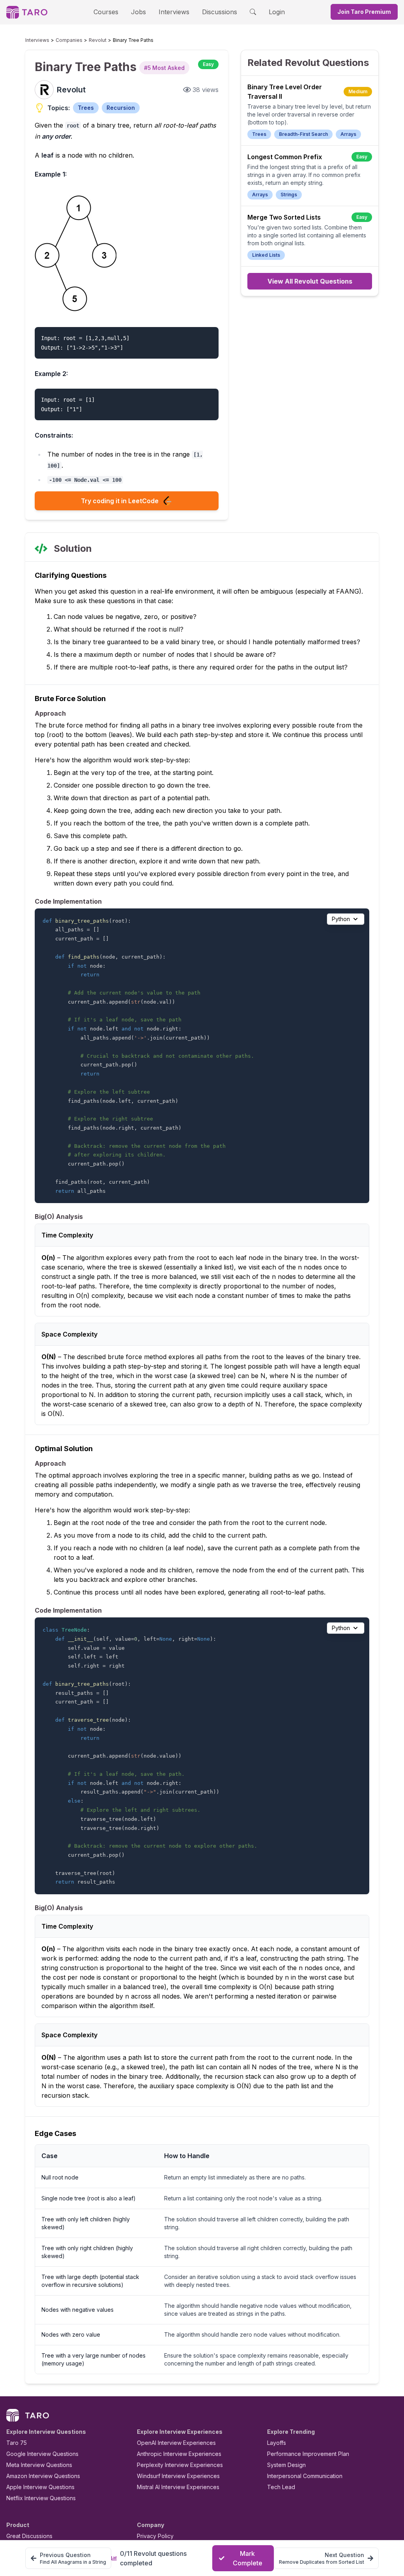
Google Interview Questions (42, 2454)
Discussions (220, 12)
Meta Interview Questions (39, 2465)
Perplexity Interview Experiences (180, 2465)
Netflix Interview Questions (41, 2498)
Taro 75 (17, 2443)
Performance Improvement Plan (308, 2454)
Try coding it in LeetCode (120, 501)
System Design (286, 2465)
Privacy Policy (155, 2536)
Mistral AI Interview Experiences (178, 2487)
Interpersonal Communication (305, 2476)
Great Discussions (29, 2536)
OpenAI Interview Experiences (176, 2443)
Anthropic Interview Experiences (179, 2454)
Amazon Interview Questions (43, 2476)
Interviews (174, 12)
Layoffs (277, 2443)
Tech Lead (281, 2487)
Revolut (98, 40)
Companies (69, 40)
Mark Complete (248, 2558)
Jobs (138, 12)
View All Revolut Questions (310, 281)
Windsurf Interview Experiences (178, 2476)
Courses (106, 12)
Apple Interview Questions (40, 2487)
